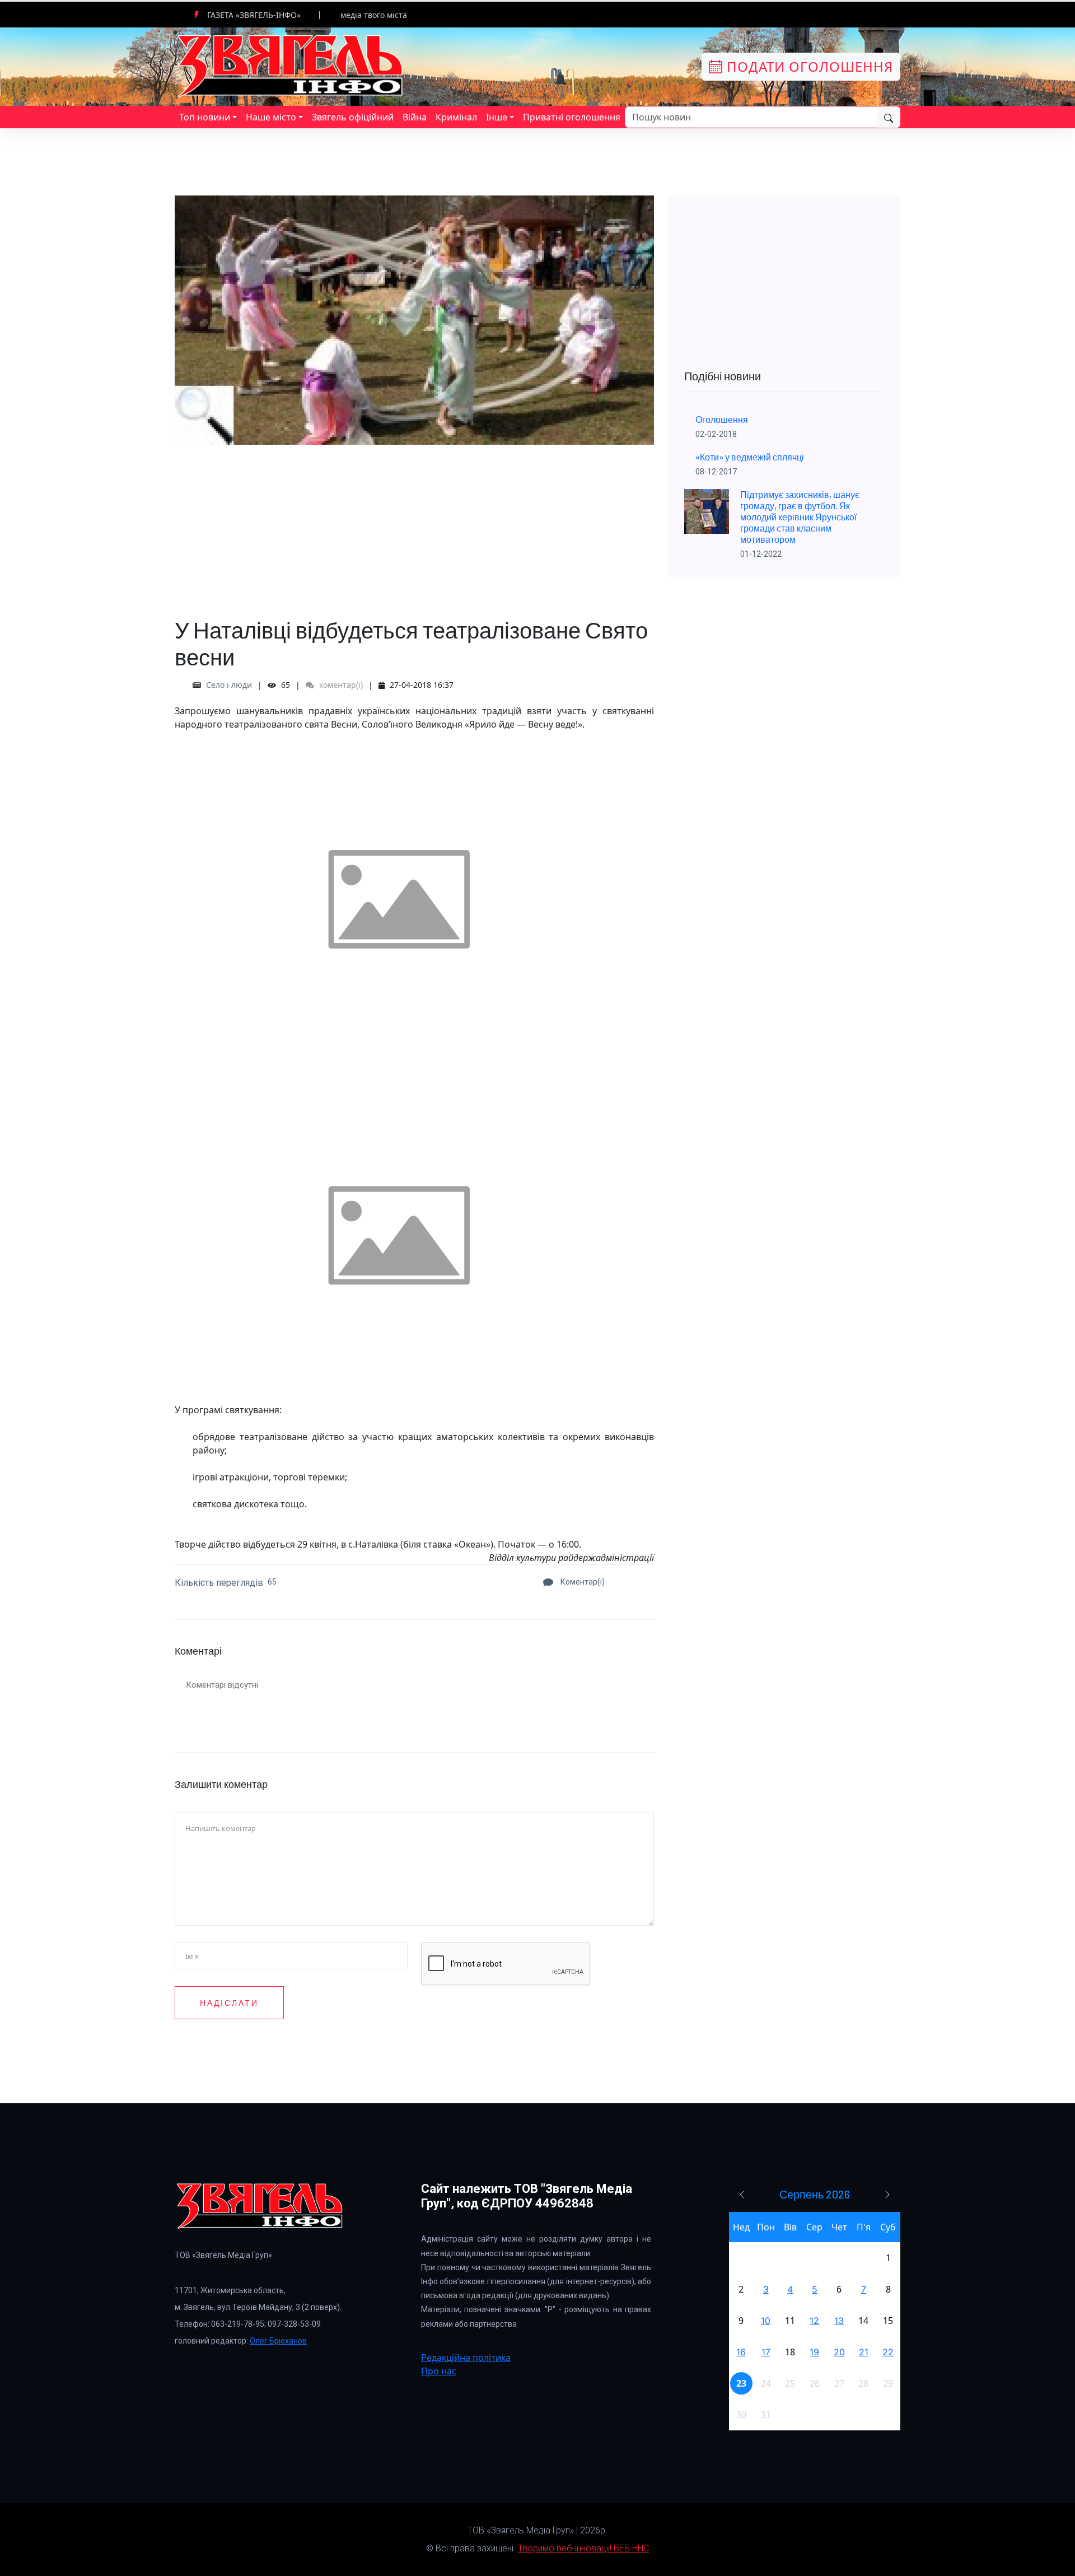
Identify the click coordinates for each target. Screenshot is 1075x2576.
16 (741, 2352)
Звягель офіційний (353, 117)
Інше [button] (497, 117)
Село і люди (229, 685)
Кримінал (456, 117)
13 (839, 2321)
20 (839, 2352)
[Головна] (291, 66)
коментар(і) (340, 685)
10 (766, 2321)
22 (888, 2352)
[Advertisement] (414, 523)
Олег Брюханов (278, 2341)
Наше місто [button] (271, 117)
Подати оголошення (808, 66)
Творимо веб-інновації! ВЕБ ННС (583, 2548)
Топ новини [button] (205, 117)
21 (864, 2352)
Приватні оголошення (572, 117)
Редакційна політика (466, 2358)
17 (766, 2352)
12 (814, 2321)
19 (814, 2352)
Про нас (439, 2371)
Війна (415, 117)
